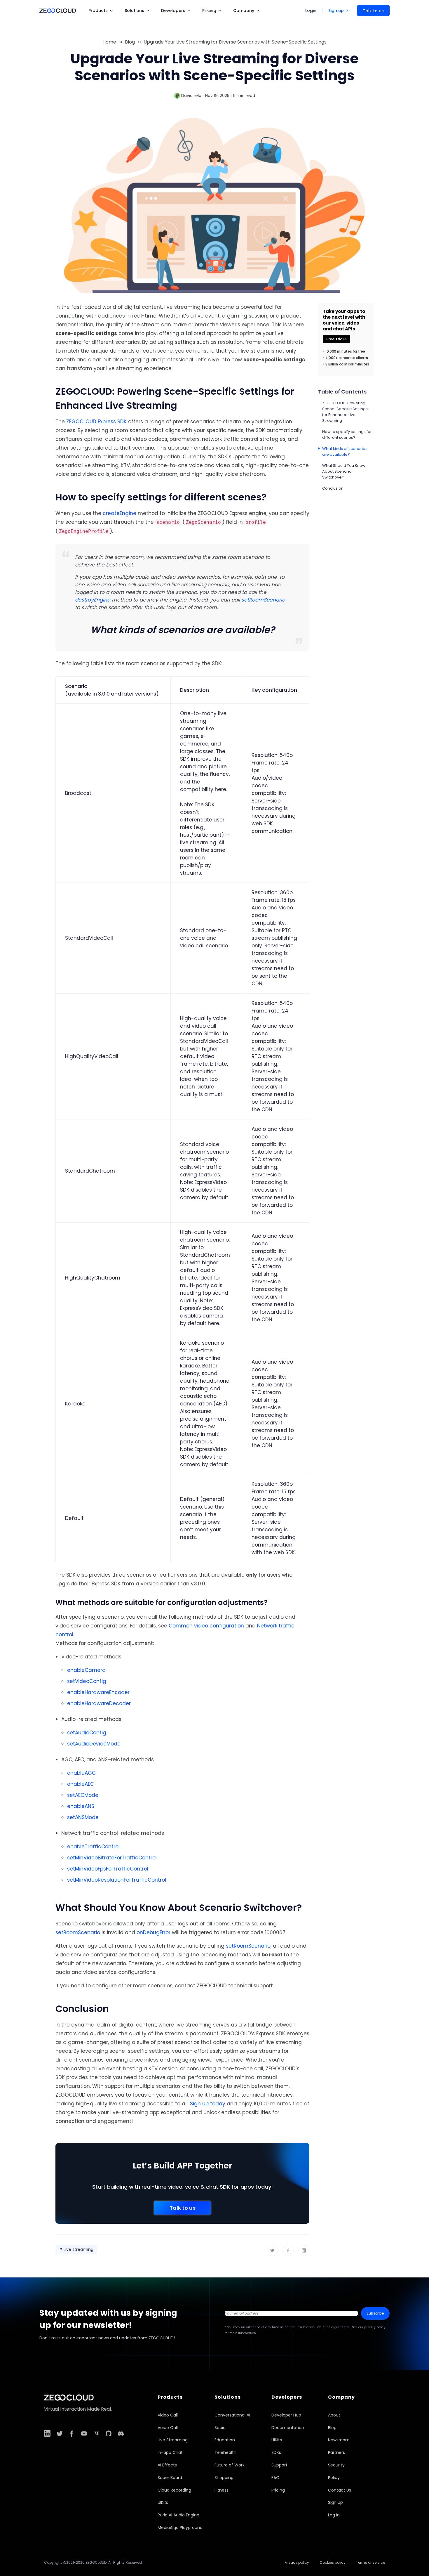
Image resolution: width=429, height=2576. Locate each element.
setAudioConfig (87, 1733)
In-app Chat (170, 2452)
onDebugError (154, 1932)
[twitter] (60, 2433)
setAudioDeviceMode (94, 1744)
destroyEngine (93, 600)
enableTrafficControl (93, 1847)
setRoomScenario (263, 600)
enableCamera (86, 1670)
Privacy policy (297, 2562)
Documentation (288, 2428)
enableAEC (81, 1784)
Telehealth (225, 2452)
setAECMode (83, 1795)
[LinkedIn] (304, 2250)
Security (336, 2465)
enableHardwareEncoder (98, 1692)
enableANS (81, 1806)
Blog (130, 42)
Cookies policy (333, 2562)
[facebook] (72, 2433)
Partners (336, 2452)
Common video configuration (206, 1626)
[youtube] (84, 2433)
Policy (334, 2478)
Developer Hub (286, 2415)
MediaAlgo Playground (180, 2528)
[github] (109, 2433)
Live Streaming (173, 2440)
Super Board (170, 2478)
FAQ (275, 2478)
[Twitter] (272, 2250)
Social (220, 2428)
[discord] (121, 2433)
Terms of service (370, 2562)
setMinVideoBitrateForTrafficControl (112, 1858)
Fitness (222, 2490)
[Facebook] (288, 2251)
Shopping (224, 2478)
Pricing (278, 2490)
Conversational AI (232, 2415)
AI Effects (167, 2465)
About (334, 2415)
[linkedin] (47, 2433)
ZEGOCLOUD (81, 422)
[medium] (96, 2433)
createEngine (120, 513)
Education (225, 2440)
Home (109, 42)
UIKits (163, 2502)
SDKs (276, 2452)
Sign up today (208, 2104)
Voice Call (168, 2428)
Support (279, 2465)
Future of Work (230, 2465)
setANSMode (83, 1817)
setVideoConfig (87, 1681)
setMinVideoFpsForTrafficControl (108, 1869)
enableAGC (81, 1773)
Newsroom (339, 2440)
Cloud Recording (174, 2490)
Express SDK (112, 422)
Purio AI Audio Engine (178, 2515)
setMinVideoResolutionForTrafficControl (117, 1880)
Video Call (168, 2415)
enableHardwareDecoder (99, 1703)
